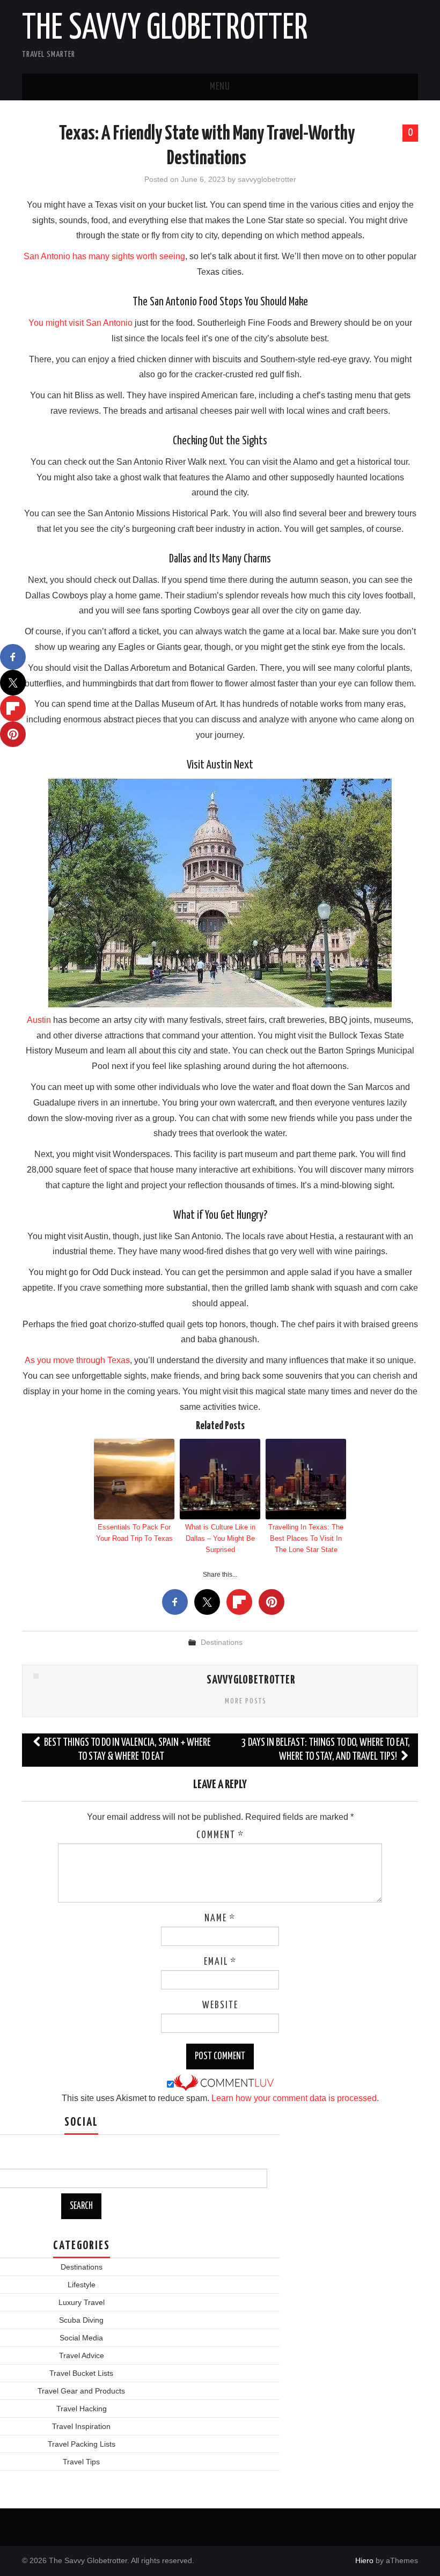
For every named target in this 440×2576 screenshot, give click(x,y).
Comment (220, 1835)
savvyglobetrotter (267, 179)
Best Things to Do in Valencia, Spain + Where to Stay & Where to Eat (127, 1750)
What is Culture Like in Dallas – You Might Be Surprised (220, 1538)
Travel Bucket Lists (81, 2373)
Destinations (222, 1642)
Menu (220, 87)
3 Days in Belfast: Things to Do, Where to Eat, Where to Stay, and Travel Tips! (326, 1750)
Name (220, 1919)
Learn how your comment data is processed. (295, 2098)
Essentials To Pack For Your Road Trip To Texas (134, 1533)
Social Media (81, 2338)
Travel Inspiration (81, 2426)
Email (220, 1962)
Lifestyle (82, 2285)
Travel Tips (81, 2462)
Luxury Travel (82, 2302)
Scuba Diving (81, 2320)
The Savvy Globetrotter (165, 29)
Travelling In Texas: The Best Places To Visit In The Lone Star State (306, 1538)
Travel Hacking (82, 2409)
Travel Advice (82, 2355)
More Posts (246, 1701)
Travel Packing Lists (82, 2444)
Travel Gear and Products (81, 2391)
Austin (39, 1020)
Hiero (364, 2560)
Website (220, 2006)
